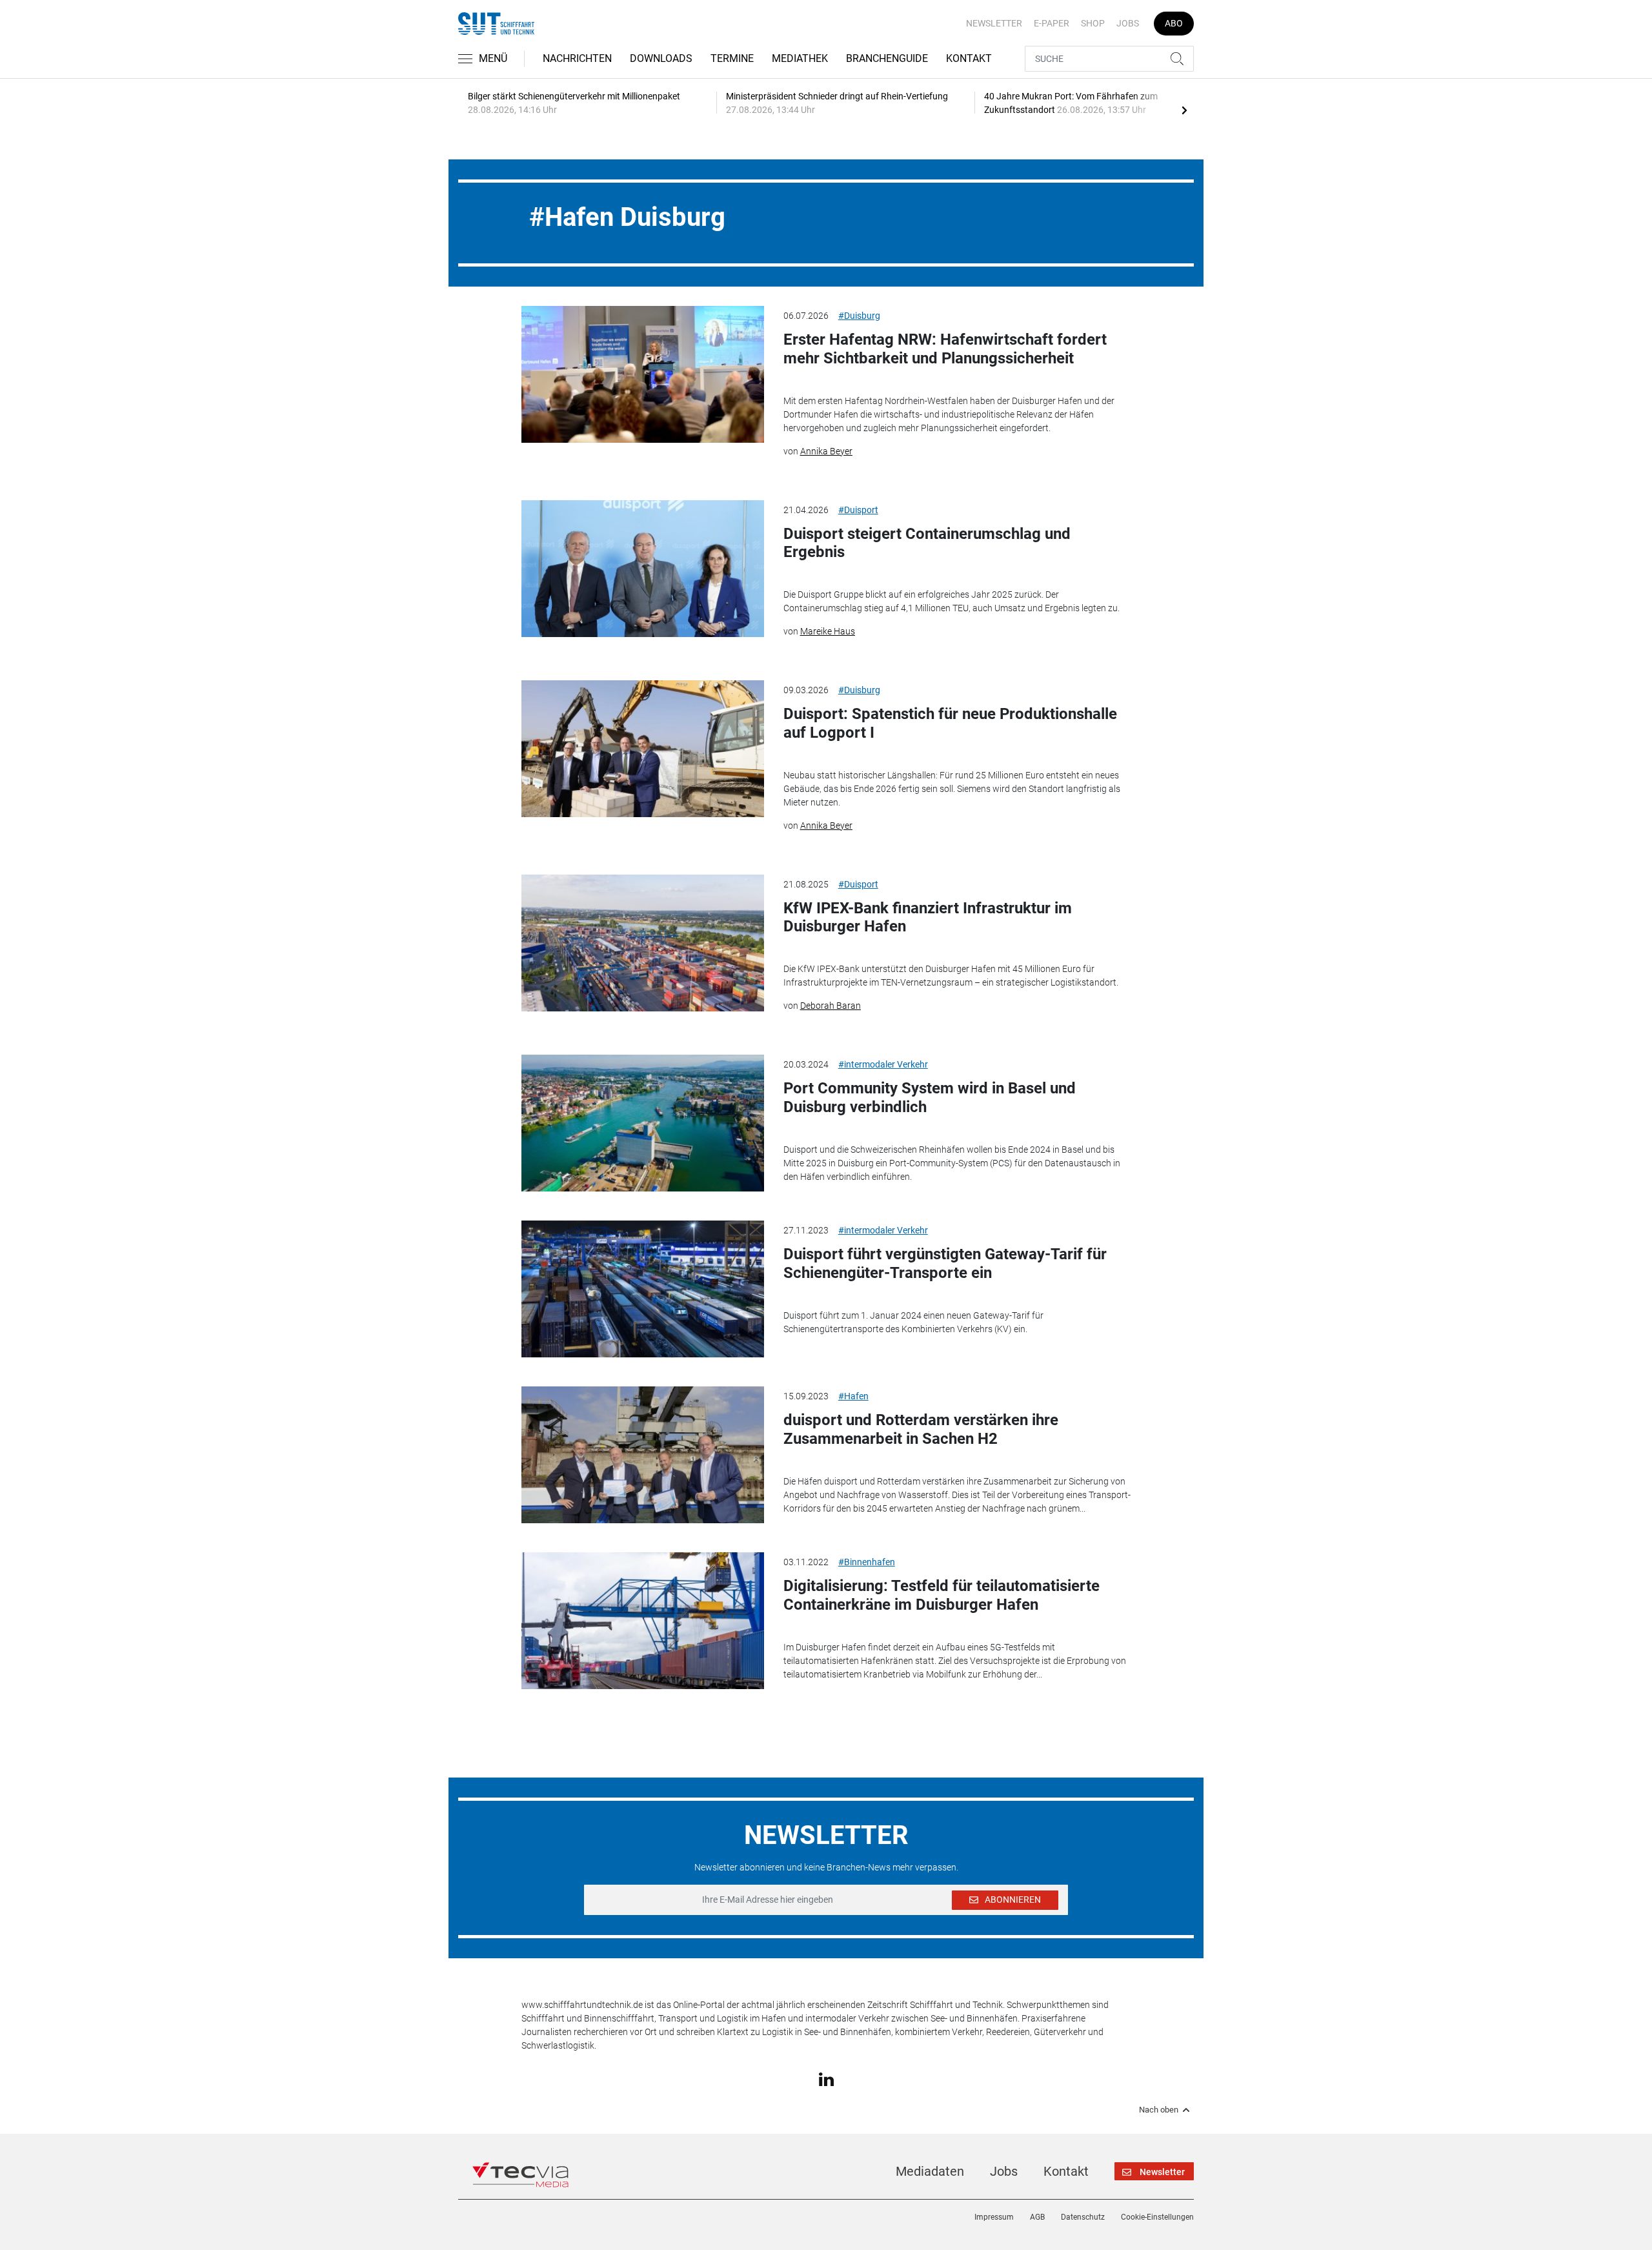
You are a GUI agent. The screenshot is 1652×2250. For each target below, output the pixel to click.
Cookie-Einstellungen (1157, 2217)
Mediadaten (930, 2171)
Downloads (661, 58)
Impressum (994, 2217)
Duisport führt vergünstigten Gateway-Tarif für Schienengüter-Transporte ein (945, 1263)
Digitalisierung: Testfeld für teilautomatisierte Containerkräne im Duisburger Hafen (942, 1595)
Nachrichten (577, 58)
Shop (1093, 23)
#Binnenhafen (867, 1562)
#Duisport (858, 510)
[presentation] (1184, 110)
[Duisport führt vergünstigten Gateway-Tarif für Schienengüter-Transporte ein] (643, 1289)
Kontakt (969, 58)
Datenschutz (1083, 2217)
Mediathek (800, 58)
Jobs (1128, 23)
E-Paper (1052, 23)
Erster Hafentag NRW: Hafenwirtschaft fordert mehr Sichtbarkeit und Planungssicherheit (945, 349)
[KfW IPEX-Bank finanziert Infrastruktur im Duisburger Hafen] (643, 943)
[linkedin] (826, 2078)
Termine (732, 58)
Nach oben (1159, 2110)
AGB (1037, 2217)
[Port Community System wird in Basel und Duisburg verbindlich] (643, 1123)
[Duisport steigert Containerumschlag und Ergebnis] (643, 569)
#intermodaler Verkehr (883, 1064)
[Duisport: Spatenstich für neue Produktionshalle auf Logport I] (643, 749)
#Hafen (853, 1396)
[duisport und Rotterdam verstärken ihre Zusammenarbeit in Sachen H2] (643, 1455)
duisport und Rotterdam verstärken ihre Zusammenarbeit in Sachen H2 (921, 1429)
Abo (1174, 23)
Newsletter (994, 23)
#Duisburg (859, 316)
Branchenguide (887, 58)
